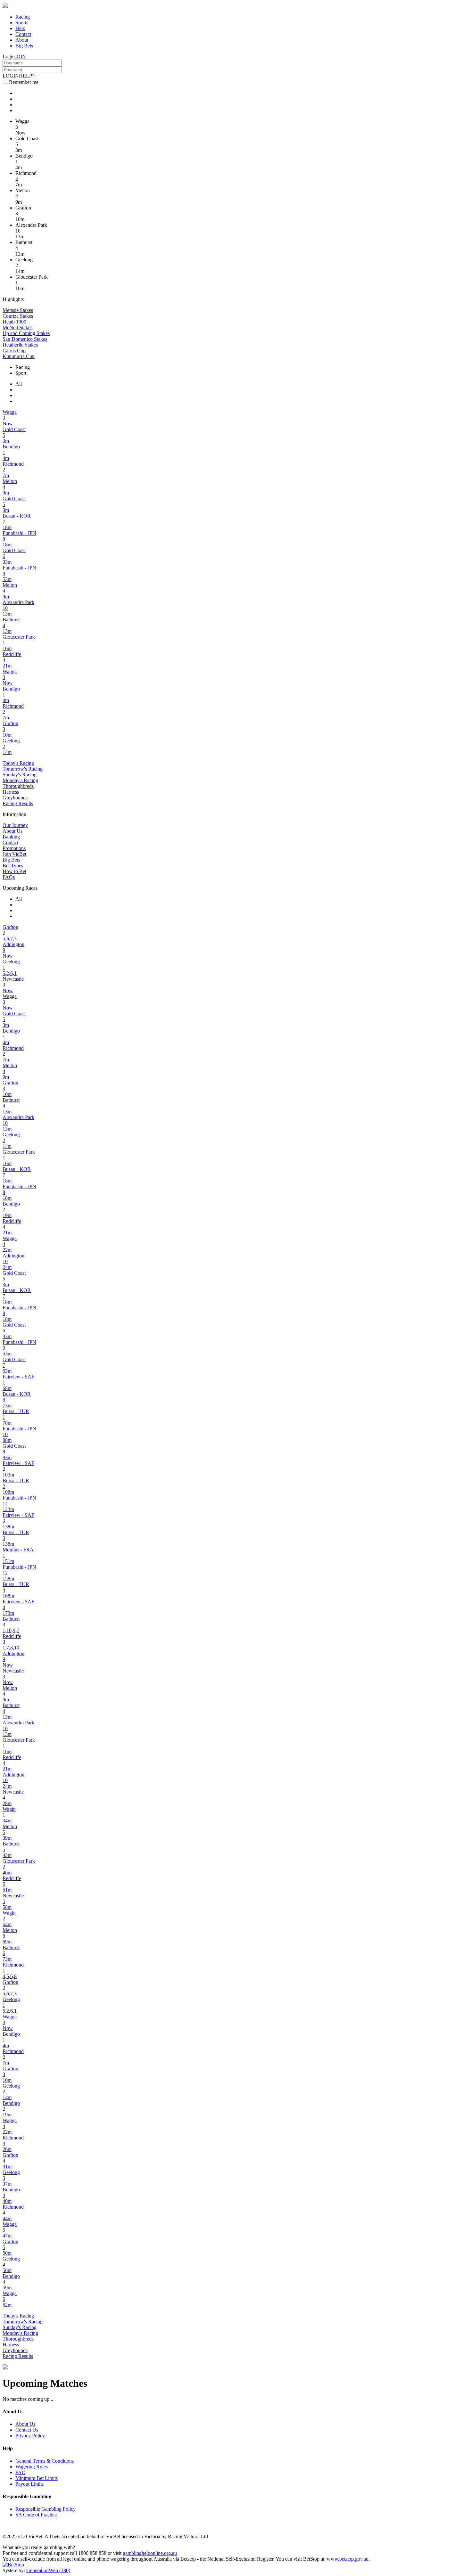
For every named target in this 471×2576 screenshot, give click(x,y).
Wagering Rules (32, 2467)
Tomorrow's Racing (23, 769)
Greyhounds (15, 798)
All (19, 384)
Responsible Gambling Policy (45, 2509)
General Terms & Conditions (45, 2461)
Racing (23, 17)
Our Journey (15, 825)
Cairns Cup (14, 351)
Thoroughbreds (18, 786)
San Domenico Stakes (25, 339)
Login (9, 57)
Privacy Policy (30, 2436)
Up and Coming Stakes (26, 333)
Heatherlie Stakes (20, 345)
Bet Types (13, 866)
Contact (23, 34)
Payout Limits (29, 2484)
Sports (22, 23)
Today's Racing (18, 763)
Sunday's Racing (20, 775)
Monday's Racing (20, 780)
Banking (11, 837)
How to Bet (14, 871)
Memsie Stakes (18, 310)
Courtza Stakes (18, 316)
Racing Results (18, 803)
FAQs (9, 877)
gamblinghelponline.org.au (150, 2553)
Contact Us (27, 2430)
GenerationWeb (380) (48, 2570)
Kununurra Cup (19, 356)
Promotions (14, 848)
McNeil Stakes (17, 327)
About (22, 40)
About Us (12, 831)
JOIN (20, 57)
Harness (11, 792)
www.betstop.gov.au (348, 2559)
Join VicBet (14, 854)
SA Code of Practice (36, 2515)
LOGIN (11, 76)
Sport (21, 373)
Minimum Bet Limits (37, 2478)
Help (20, 28)
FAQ (21, 2472)
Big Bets (24, 46)
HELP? (27, 76)
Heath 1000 (14, 322)
